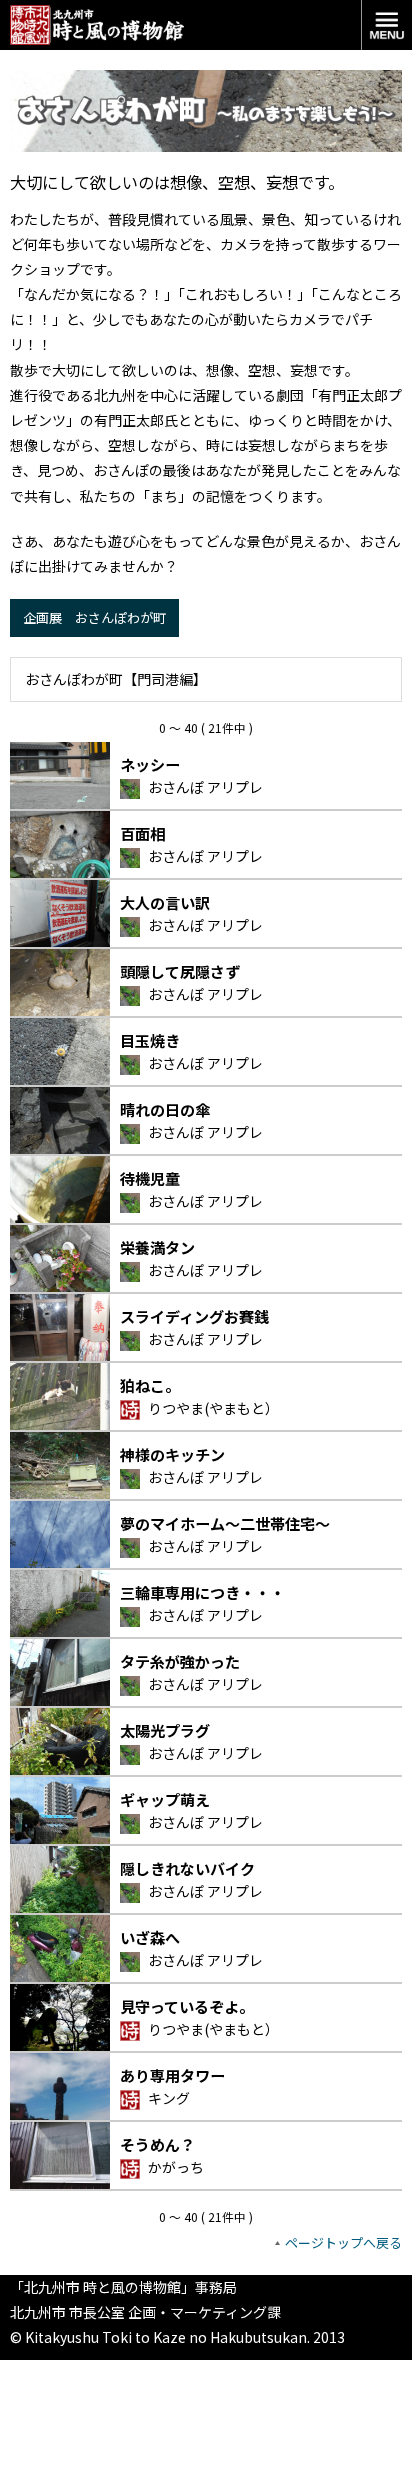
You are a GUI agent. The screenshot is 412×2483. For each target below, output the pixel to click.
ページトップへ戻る (343, 2242)
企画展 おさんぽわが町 (94, 617)
